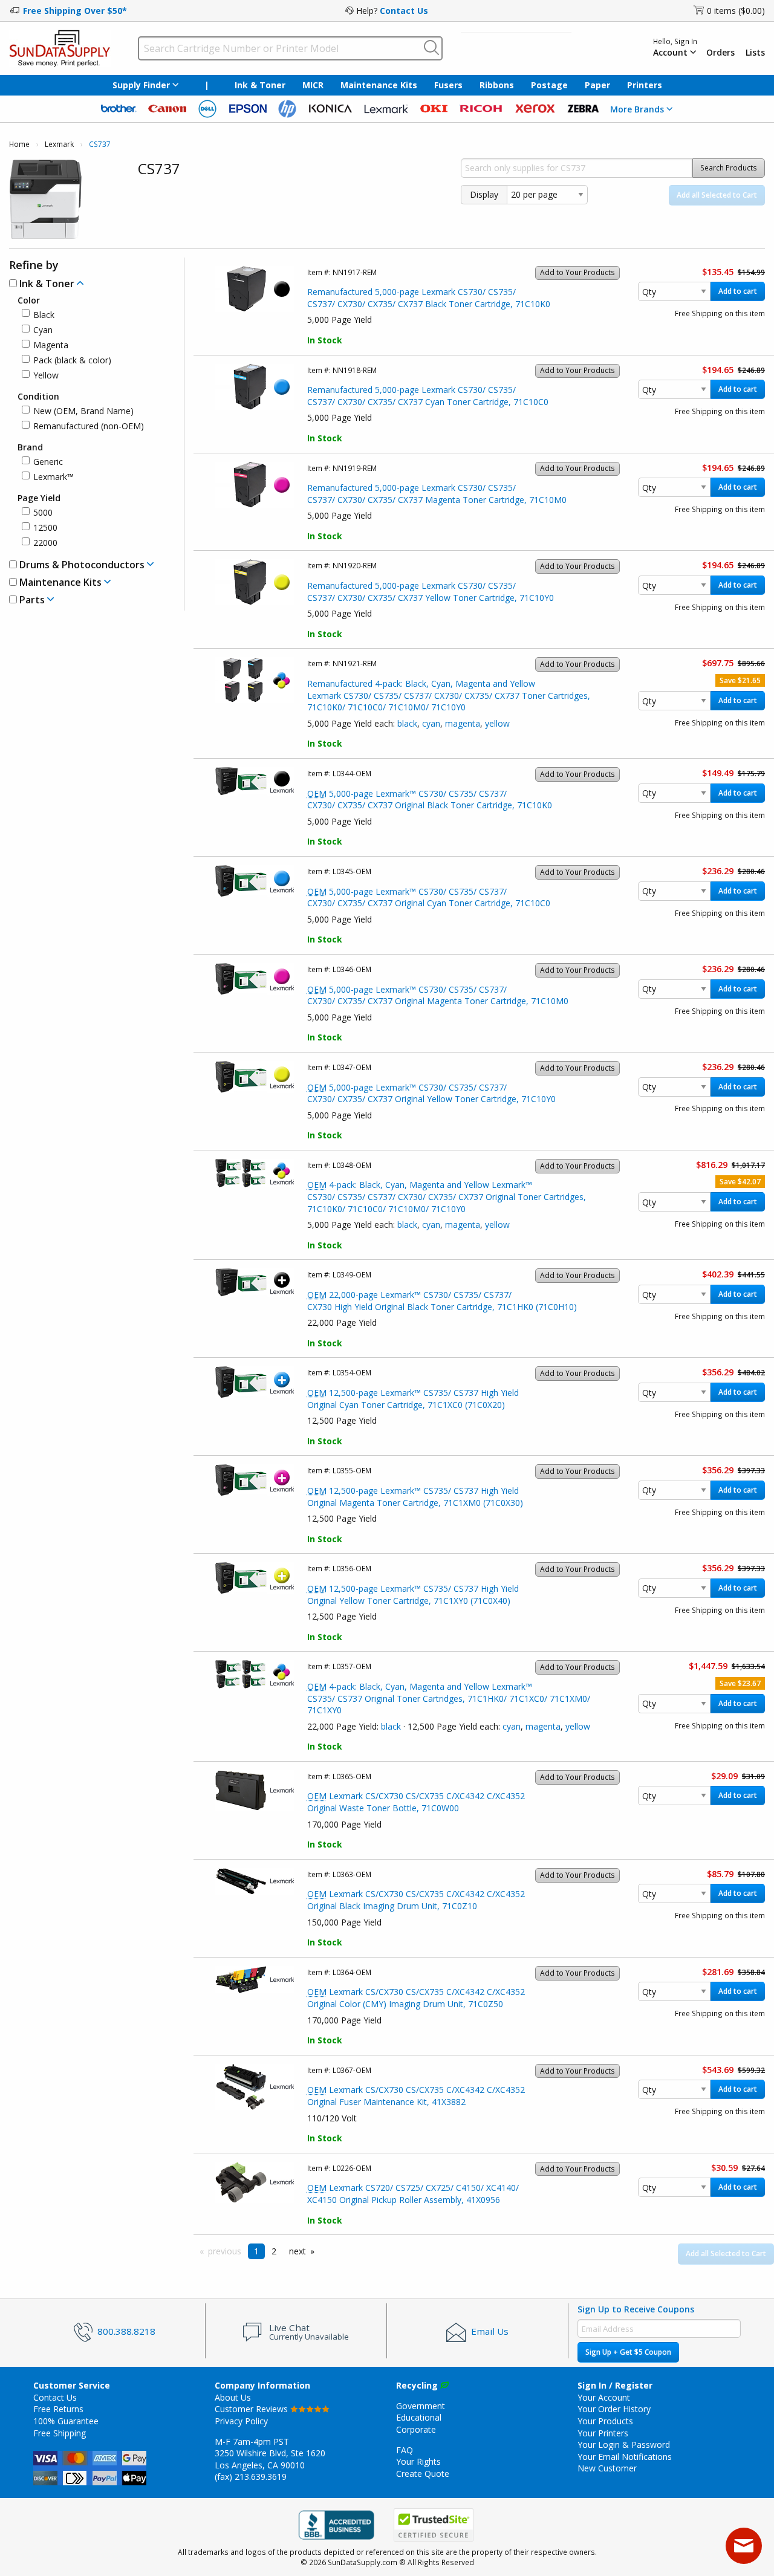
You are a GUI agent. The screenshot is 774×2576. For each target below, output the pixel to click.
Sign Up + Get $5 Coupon (628, 2352)
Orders (720, 53)
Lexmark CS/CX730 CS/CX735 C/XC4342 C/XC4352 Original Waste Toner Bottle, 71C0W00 (416, 1802)
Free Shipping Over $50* (75, 11)
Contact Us (404, 11)
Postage (549, 85)
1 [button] (256, 2251)
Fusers (448, 85)
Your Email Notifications (625, 2457)
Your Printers (603, 2433)
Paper (597, 85)
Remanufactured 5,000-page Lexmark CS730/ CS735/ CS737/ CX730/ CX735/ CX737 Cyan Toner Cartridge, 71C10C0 (428, 396)
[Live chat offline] (744, 2546)
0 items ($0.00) (736, 11)
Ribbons (497, 85)
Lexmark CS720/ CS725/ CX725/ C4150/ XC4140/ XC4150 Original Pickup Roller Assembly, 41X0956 (413, 2194)
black (407, 723)
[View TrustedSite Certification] (434, 2525)
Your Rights (418, 2461)
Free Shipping (60, 2433)
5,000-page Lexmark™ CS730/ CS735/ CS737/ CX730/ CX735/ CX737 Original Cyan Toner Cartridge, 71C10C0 (429, 897)
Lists (755, 53)
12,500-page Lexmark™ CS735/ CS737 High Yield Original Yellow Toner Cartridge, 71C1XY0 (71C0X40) (413, 1595)
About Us (233, 2397)
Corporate (416, 2429)
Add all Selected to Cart (717, 195)
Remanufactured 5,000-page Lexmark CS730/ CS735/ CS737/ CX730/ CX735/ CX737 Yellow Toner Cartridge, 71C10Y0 (431, 592)
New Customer (607, 2468)
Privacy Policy (241, 2421)
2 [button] (274, 2251)
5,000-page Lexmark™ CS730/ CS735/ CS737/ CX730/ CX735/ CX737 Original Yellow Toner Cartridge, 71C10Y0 (431, 1093)
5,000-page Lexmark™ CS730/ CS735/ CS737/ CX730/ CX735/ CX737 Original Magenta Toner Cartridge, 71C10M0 (438, 995)
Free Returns (58, 2409)
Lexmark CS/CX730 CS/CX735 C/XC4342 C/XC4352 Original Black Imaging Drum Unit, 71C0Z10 (416, 1900)
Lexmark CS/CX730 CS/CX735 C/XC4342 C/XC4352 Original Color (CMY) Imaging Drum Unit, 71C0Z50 (416, 1998)
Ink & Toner (260, 85)
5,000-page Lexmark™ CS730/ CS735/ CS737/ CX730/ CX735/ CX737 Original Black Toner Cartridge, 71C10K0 (430, 800)
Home (19, 144)
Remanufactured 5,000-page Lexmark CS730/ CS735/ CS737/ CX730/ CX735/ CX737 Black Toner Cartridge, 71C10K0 (429, 298)
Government (421, 2406)
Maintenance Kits (379, 85)
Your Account (604, 2397)
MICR (313, 85)
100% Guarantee (66, 2421)
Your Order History (614, 2409)
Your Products (605, 2421)
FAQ (405, 2450)
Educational (419, 2417)
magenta (463, 723)
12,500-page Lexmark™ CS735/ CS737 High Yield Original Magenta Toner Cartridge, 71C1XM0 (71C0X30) (415, 1497)
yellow (497, 723)
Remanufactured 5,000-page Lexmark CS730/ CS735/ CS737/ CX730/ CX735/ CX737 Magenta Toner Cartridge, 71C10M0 (437, 494)
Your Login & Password (624, 2445)
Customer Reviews (252, 2409)
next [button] (298, 2251)
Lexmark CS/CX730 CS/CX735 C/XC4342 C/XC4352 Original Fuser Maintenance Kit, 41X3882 (416, 2096)
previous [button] (225, 2251)
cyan (431, 723)
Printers (645, 85)
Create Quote (423, 2474)
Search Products (729, 168)
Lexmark (59, 144)
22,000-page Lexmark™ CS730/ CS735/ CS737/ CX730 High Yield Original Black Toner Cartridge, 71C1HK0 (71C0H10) (442, 1301)
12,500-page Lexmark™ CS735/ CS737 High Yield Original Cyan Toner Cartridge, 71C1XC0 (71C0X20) (413, 1399)
